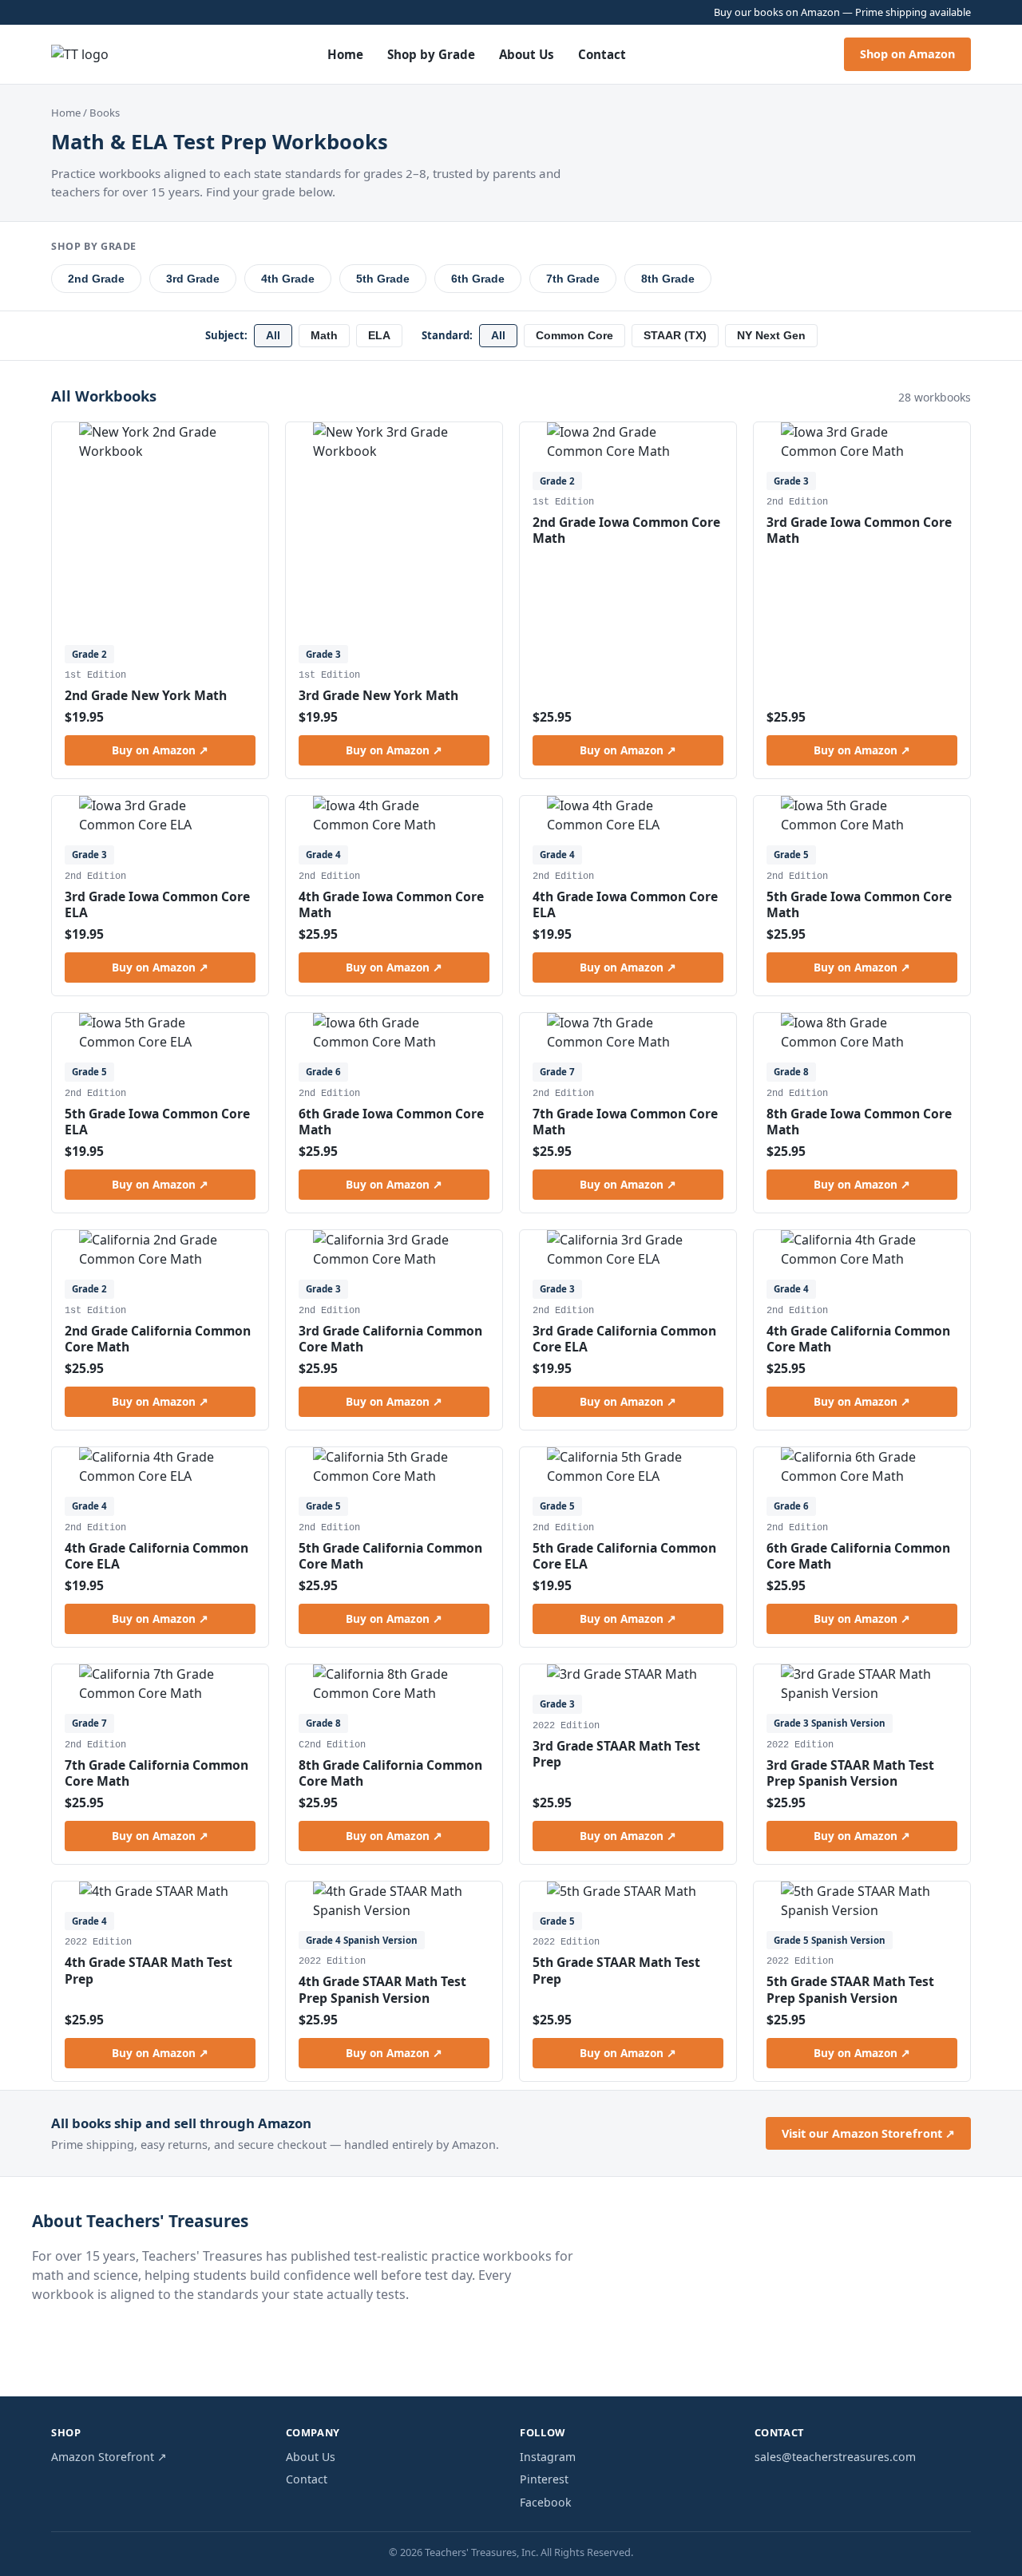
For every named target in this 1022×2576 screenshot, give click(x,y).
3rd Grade (193, 279)
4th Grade (288, 279)
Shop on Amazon (907, 54)
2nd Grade (96, 279)
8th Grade (668, 279)
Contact (602, 54)
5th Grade (383, 279)
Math (324, 336)
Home (345, 54)
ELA (379, 336)
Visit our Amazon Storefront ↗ (868, 2133)
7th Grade (573, 279)
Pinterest (544, 2479)
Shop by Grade (431, 54)
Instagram (548, 2457)
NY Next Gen (771, 336)
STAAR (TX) (675, 336)
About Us (527, 54)
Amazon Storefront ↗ (109, 2457)
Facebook (546, 2502)
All (273, 336)
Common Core (574, 336)
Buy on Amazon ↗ (160, 750)
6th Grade (478, 279)
